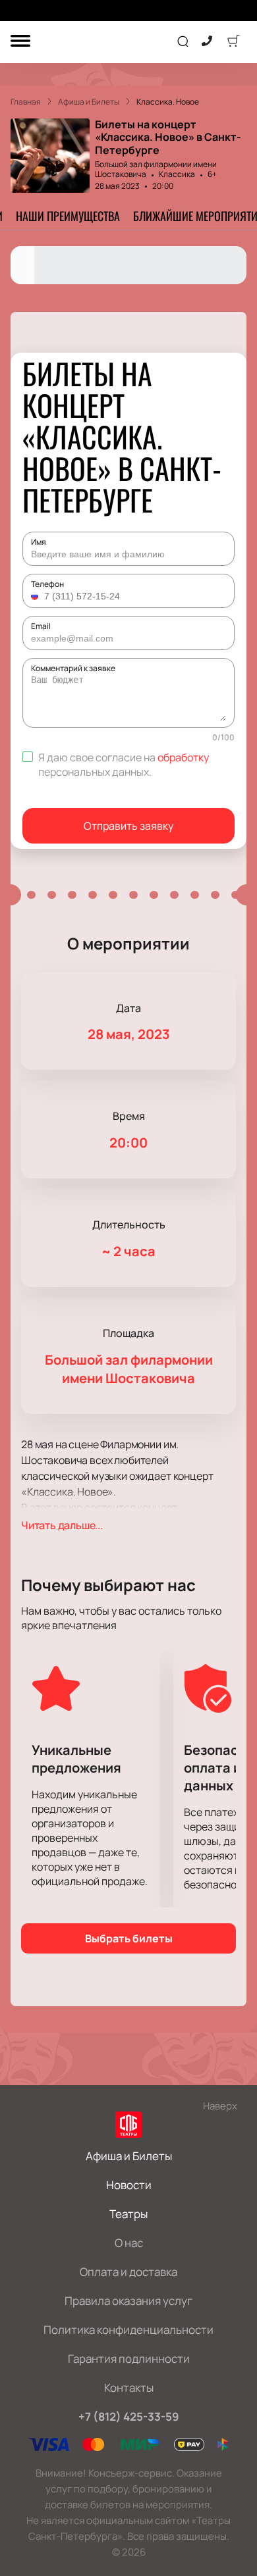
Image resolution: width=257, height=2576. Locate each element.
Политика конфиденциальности (128, 2330)
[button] (36, 596)
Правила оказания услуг (128, 2301)
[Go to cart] (233, 42)
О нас (129, 2243)
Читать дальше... (62, 1525)
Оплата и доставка (128, 2272)
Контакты (129, 2387)
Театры (128, 2214)
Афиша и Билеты (129, 2156)
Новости (129, 2185)
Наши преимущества (68, 216)
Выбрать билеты (129, 1938)
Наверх (220, 2106)
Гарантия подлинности (129, 2359)
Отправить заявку (128, 826)
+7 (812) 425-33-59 (129, 2416)
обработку (183, 757)
